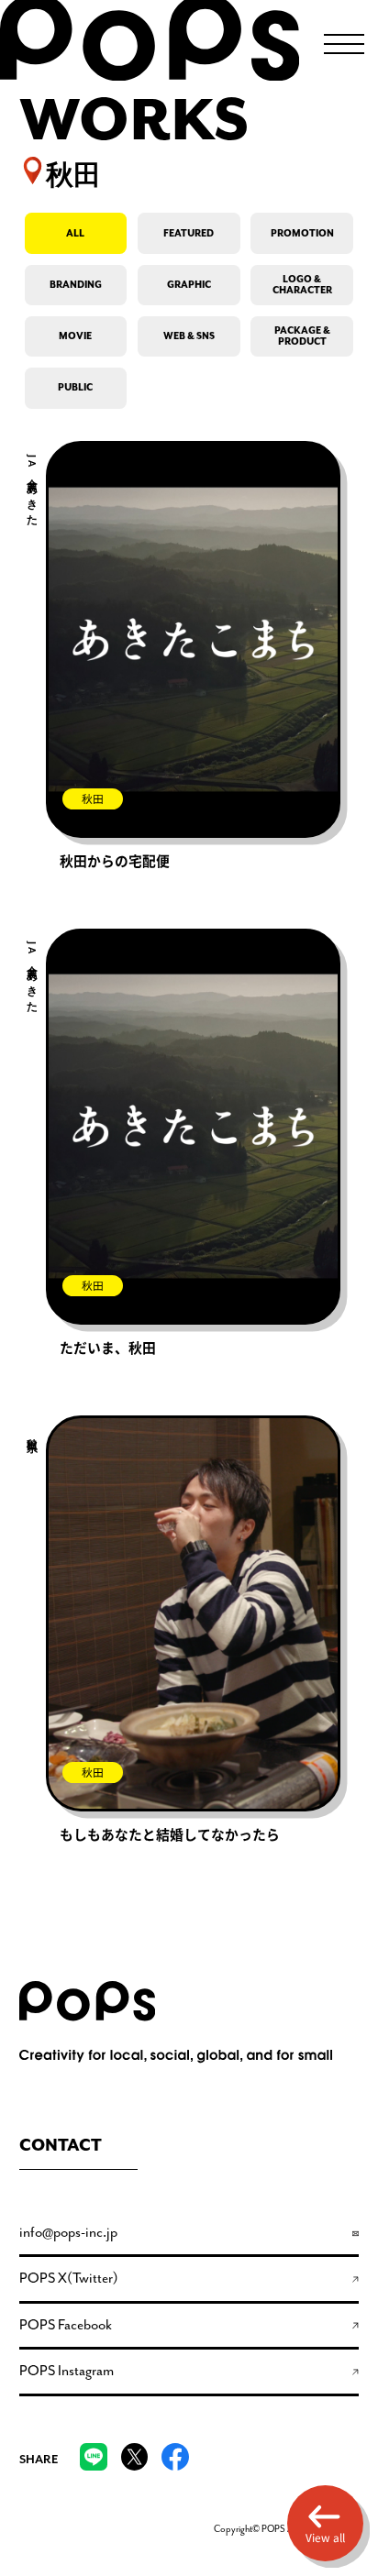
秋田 (93, 799)
